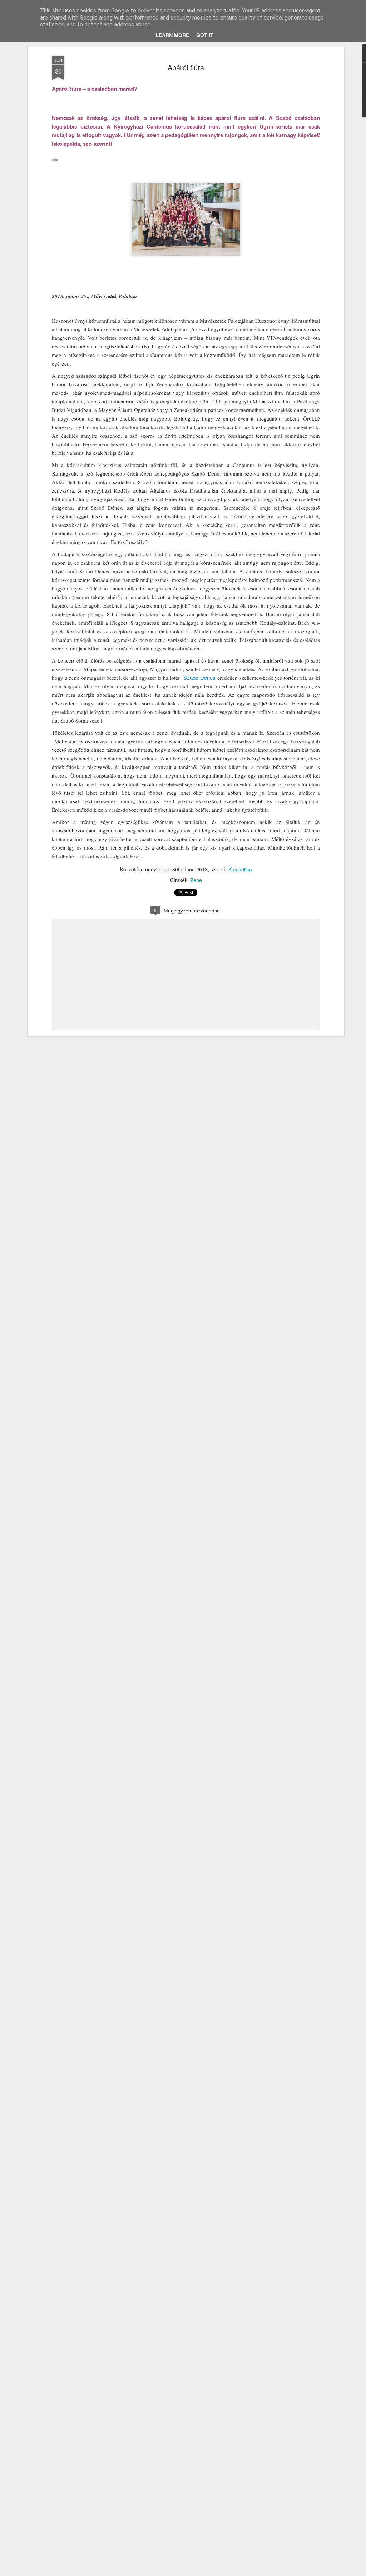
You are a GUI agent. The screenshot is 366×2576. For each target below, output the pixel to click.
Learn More (172, 35)
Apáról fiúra (186, 67)
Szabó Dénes (199, 677)
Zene (196, 880)
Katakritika (240, 869)
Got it (205, 35)
